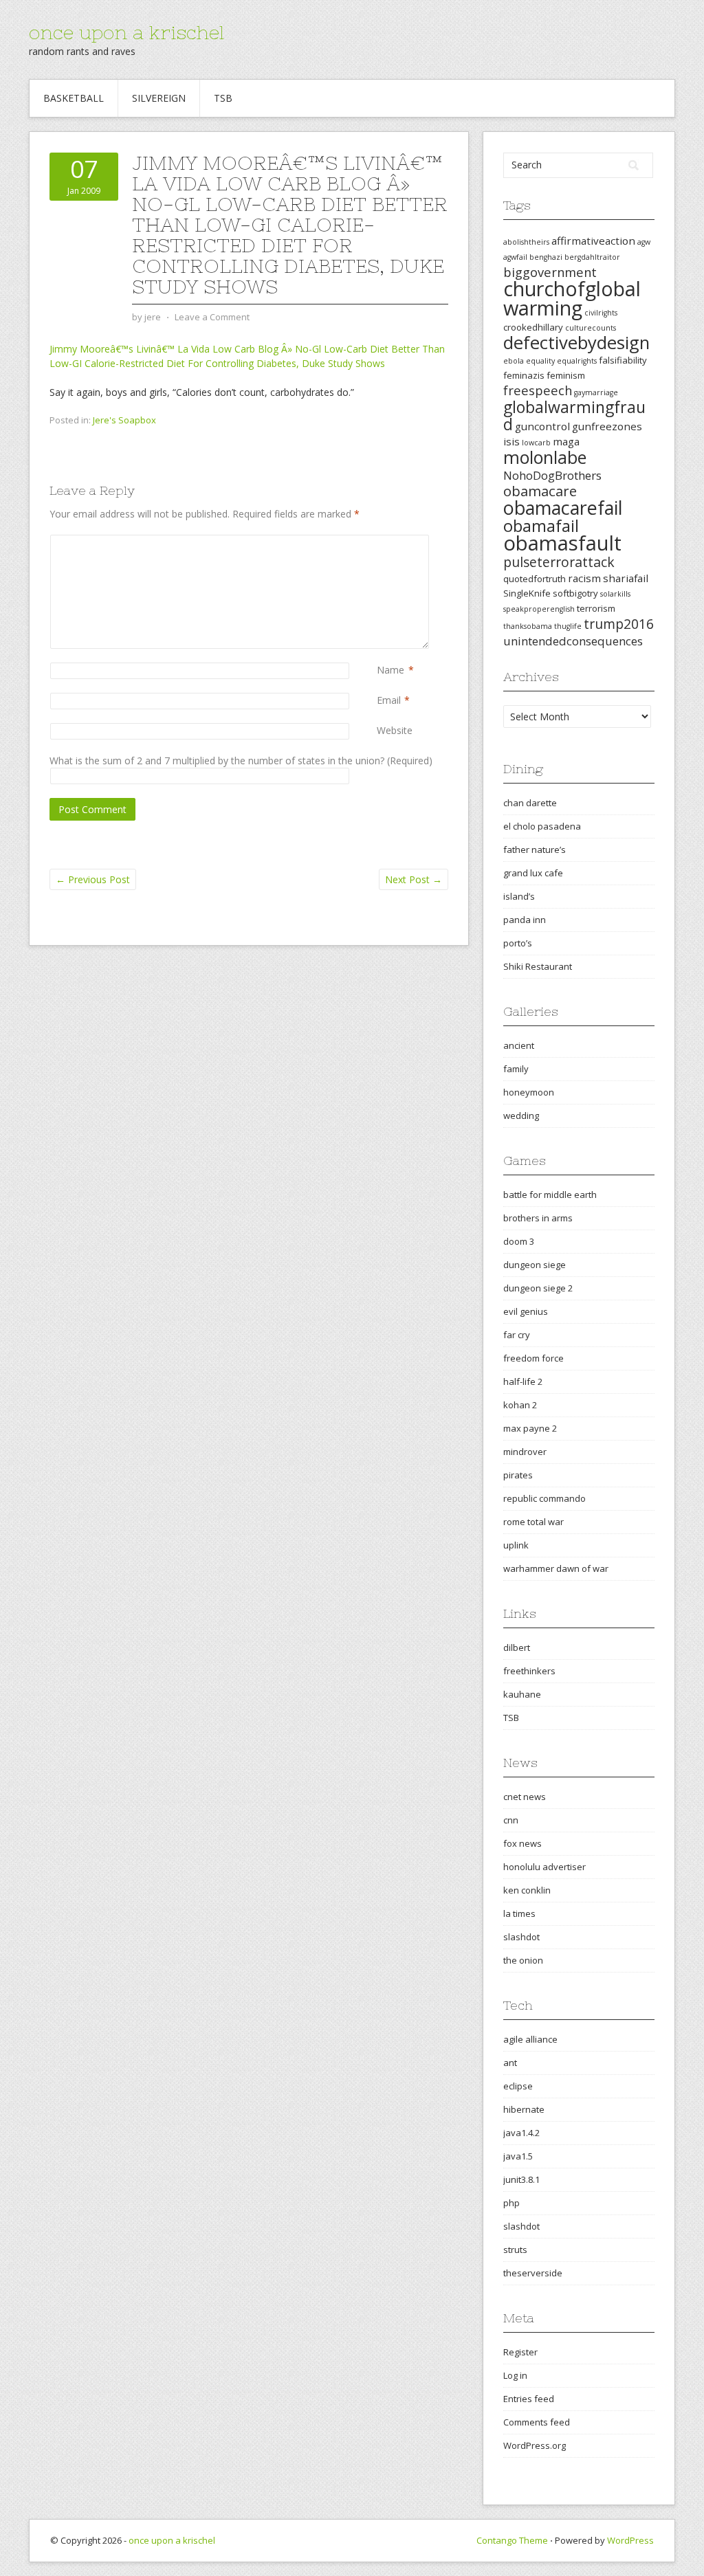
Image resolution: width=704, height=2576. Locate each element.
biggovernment (550, 272)
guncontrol (542, 426)
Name (390, 670)
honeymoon (529, 1092)
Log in (515, 2375)
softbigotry (575, 593)
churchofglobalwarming (572, 298)
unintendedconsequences (573, 641)
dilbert (517, 1647)
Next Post (414, 879)
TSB (223, 98)
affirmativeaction (593, 241)
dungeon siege (535, 1265)
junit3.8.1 (521, 2179)
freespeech (538, 390)
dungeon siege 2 (538, 1288)
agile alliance (530, 2039)
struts (515, 2250)
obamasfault (562, 543)
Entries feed (529, 2399)
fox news (522, 1843)
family (516, 1069)
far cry (517, 1335)
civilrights (601, 313)
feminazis (524, 375)
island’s (519, 896)
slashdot (521, 1937)
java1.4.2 (521, 2133)
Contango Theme (512, 2540)
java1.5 (518, 2156)
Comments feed (537, 2422)
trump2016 (619, 624)
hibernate (524, 2109)
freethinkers (529, 1671)
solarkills (615, 594)
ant (510, 2063)
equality (540, 361)
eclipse (518, 2086)
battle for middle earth (550, 1195)
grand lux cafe (533, 873)
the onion (523, 1960)
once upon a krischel (126, 32)
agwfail (515, 257)
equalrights (577, 361)
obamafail (541, 526)
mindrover (525, 1452)
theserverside (533, 2273)
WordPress (630, 2540)
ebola (514, 361)
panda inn (525, 920)
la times (519, 1913)
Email (389, 700)
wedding (521, 1115)
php (511, 2203)
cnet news (525, 1797)
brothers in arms (538, 1218)
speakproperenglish (539, 609)
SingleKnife (527, 593)
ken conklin (527, 1890)
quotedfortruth (535, 579)
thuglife (568, 626)
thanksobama (528, 626)
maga (566, 441)
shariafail (626, 578)
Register (520, 2352)
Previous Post (93, 879)
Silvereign (159, 98)
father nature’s (535, 850)
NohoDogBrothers (552, 475)
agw (644, 242)
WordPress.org (535, 2445)
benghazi (546, 257)
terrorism (596, 608)
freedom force (533, 1358)
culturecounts (591, 328)
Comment (379, 542)
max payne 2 (530, 1428)
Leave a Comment (212, 317)
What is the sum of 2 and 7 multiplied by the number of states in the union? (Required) (241, 760)
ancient (519, 1045)
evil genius (526, 1311)
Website (395, 730)
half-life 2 (523, 1381)
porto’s (518, 943)
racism (584, 578)
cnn (511, 1820)
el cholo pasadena (542, 826)
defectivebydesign (576, 343)
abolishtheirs (526, 242)
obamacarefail (563, 508)
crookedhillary (533, 327)
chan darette (530, 803)
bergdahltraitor (592, 257)
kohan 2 (520, 1405)
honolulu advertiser (544, 1867)
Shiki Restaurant (538, 966)
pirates (518, 1475)
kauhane (522, 1694)
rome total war (533, 1522)
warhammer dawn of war (556, 1568)
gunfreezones (607, 426)
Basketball (74, 98)
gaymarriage (596, 392)
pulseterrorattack (559, 562)
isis (511, 441)
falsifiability (623, 360)
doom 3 (519, 1241)
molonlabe (545, 457)
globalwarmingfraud (574, 415)
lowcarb (536, 443)
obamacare (540, 491)
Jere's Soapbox (124, 420)
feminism (566, 375)
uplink (516, 1545)
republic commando (544, 1498)
